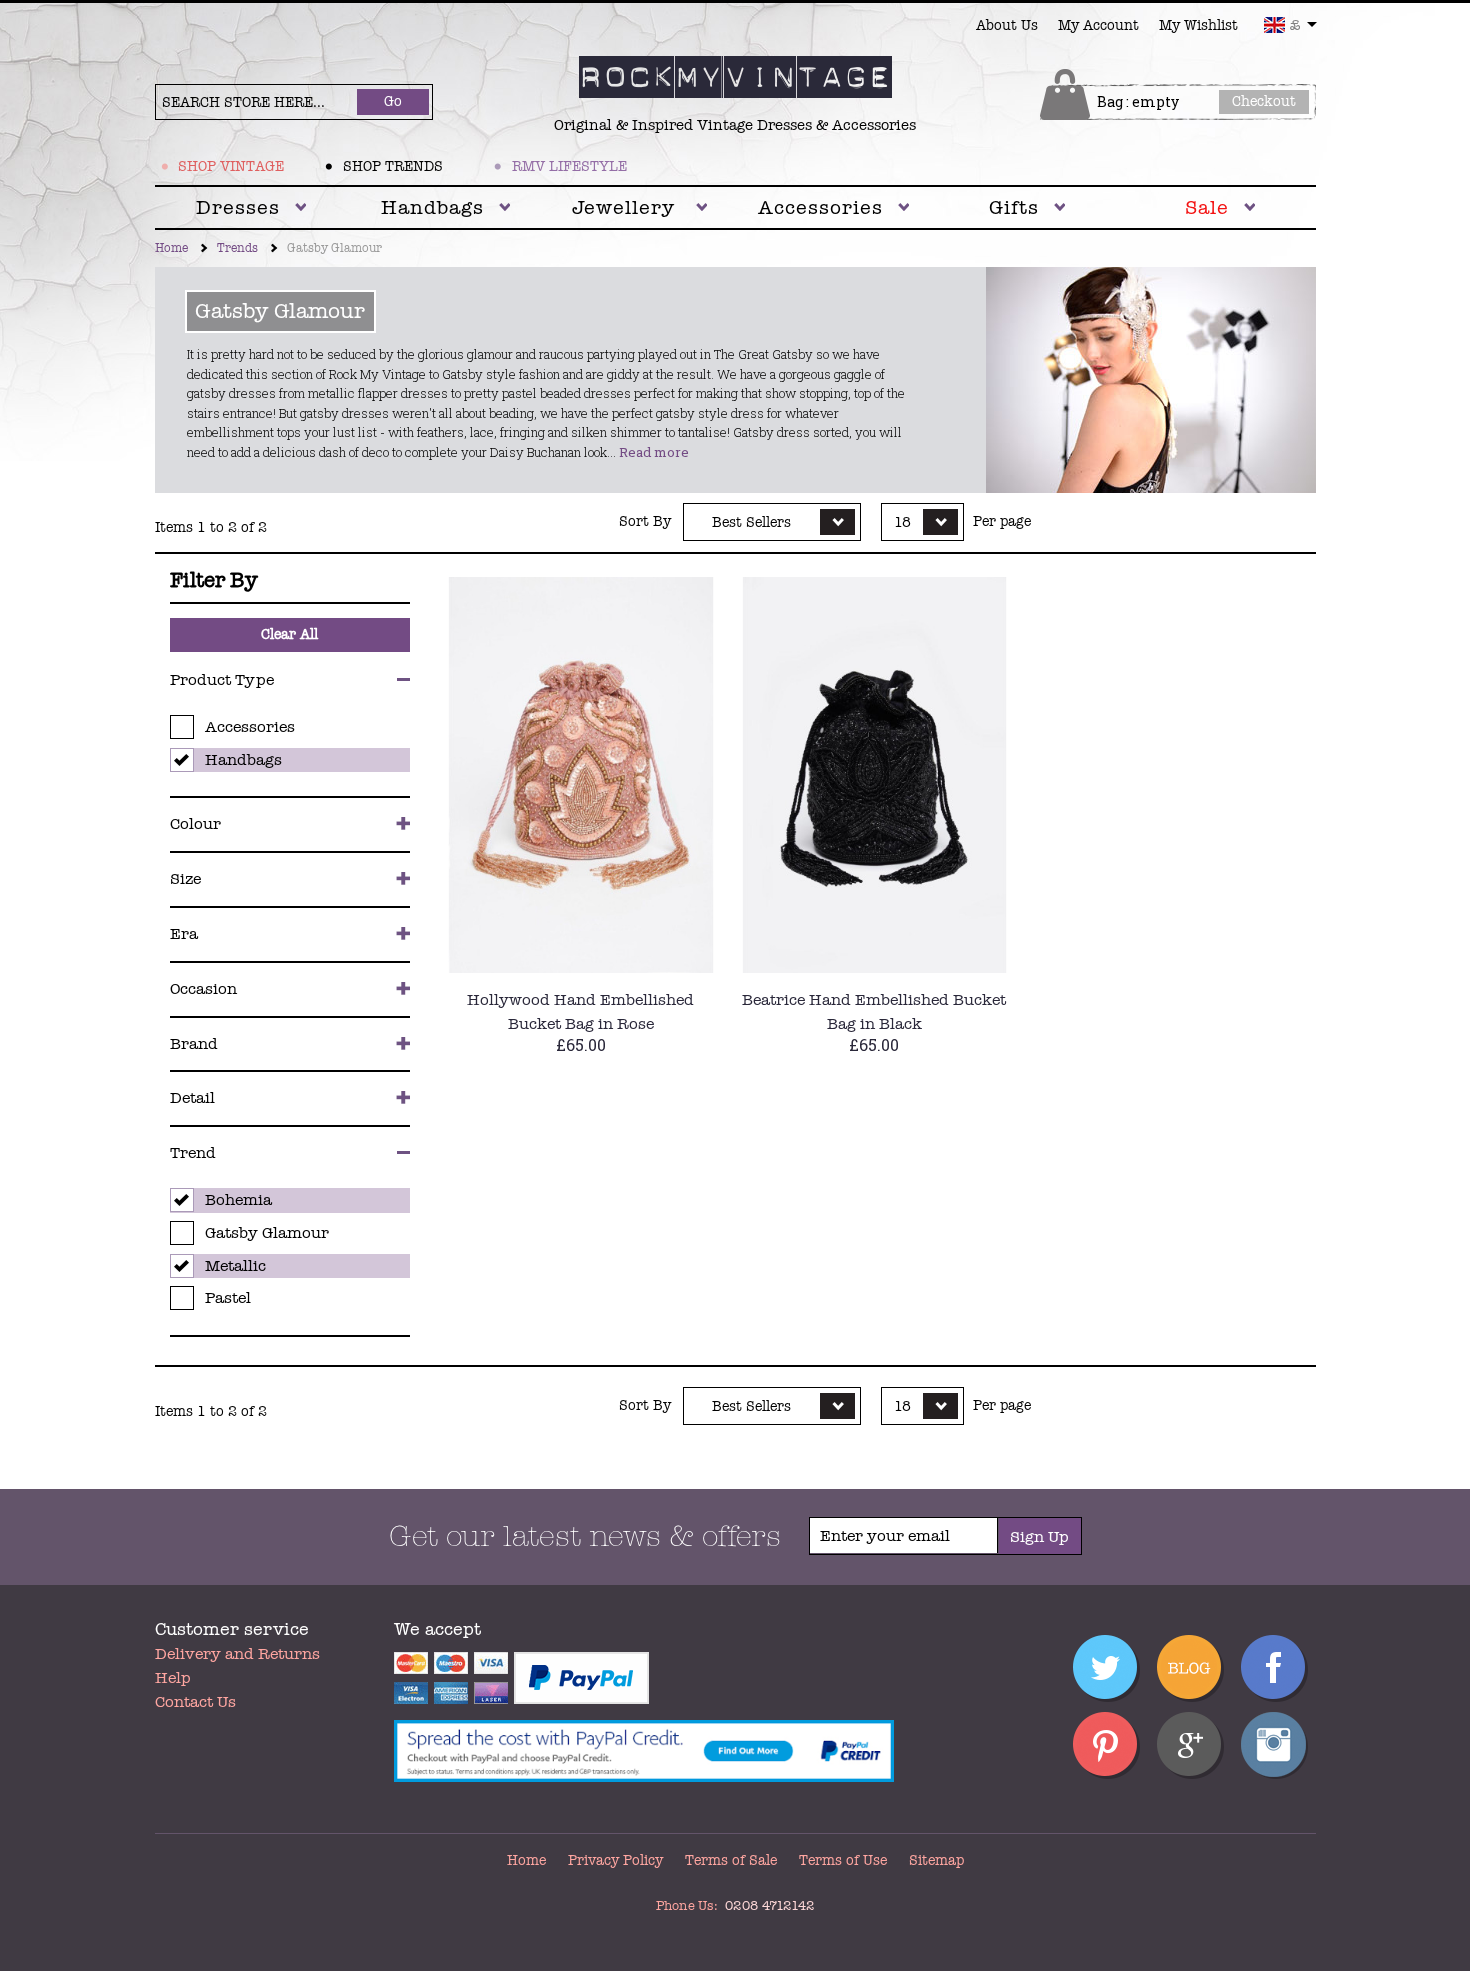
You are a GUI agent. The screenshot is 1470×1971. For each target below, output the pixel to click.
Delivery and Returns (237, 1654)
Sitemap (936, 1860)
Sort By (645, 522)
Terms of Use (843, 1860)
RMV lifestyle (569, 166)
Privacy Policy (615, 1860)
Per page (1002, 522)
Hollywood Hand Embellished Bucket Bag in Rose (580, 1012)
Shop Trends (393, 166)
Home (171, 248)
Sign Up (1039, 1537)
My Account (1098, 25)
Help (173, 1678)
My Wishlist (1198, 25)
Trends (237, 248)
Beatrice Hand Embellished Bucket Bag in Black (874, 1012)
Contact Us (195, 1702)
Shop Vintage (231, 166)
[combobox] (1290, 25)
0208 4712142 (769, 1906)
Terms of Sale (731, 1860)
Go (393, 101)
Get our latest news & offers (585, 1537)
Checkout (1264, 101)
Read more (654, 452)
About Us (1007, 25)
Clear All (289, 634)
